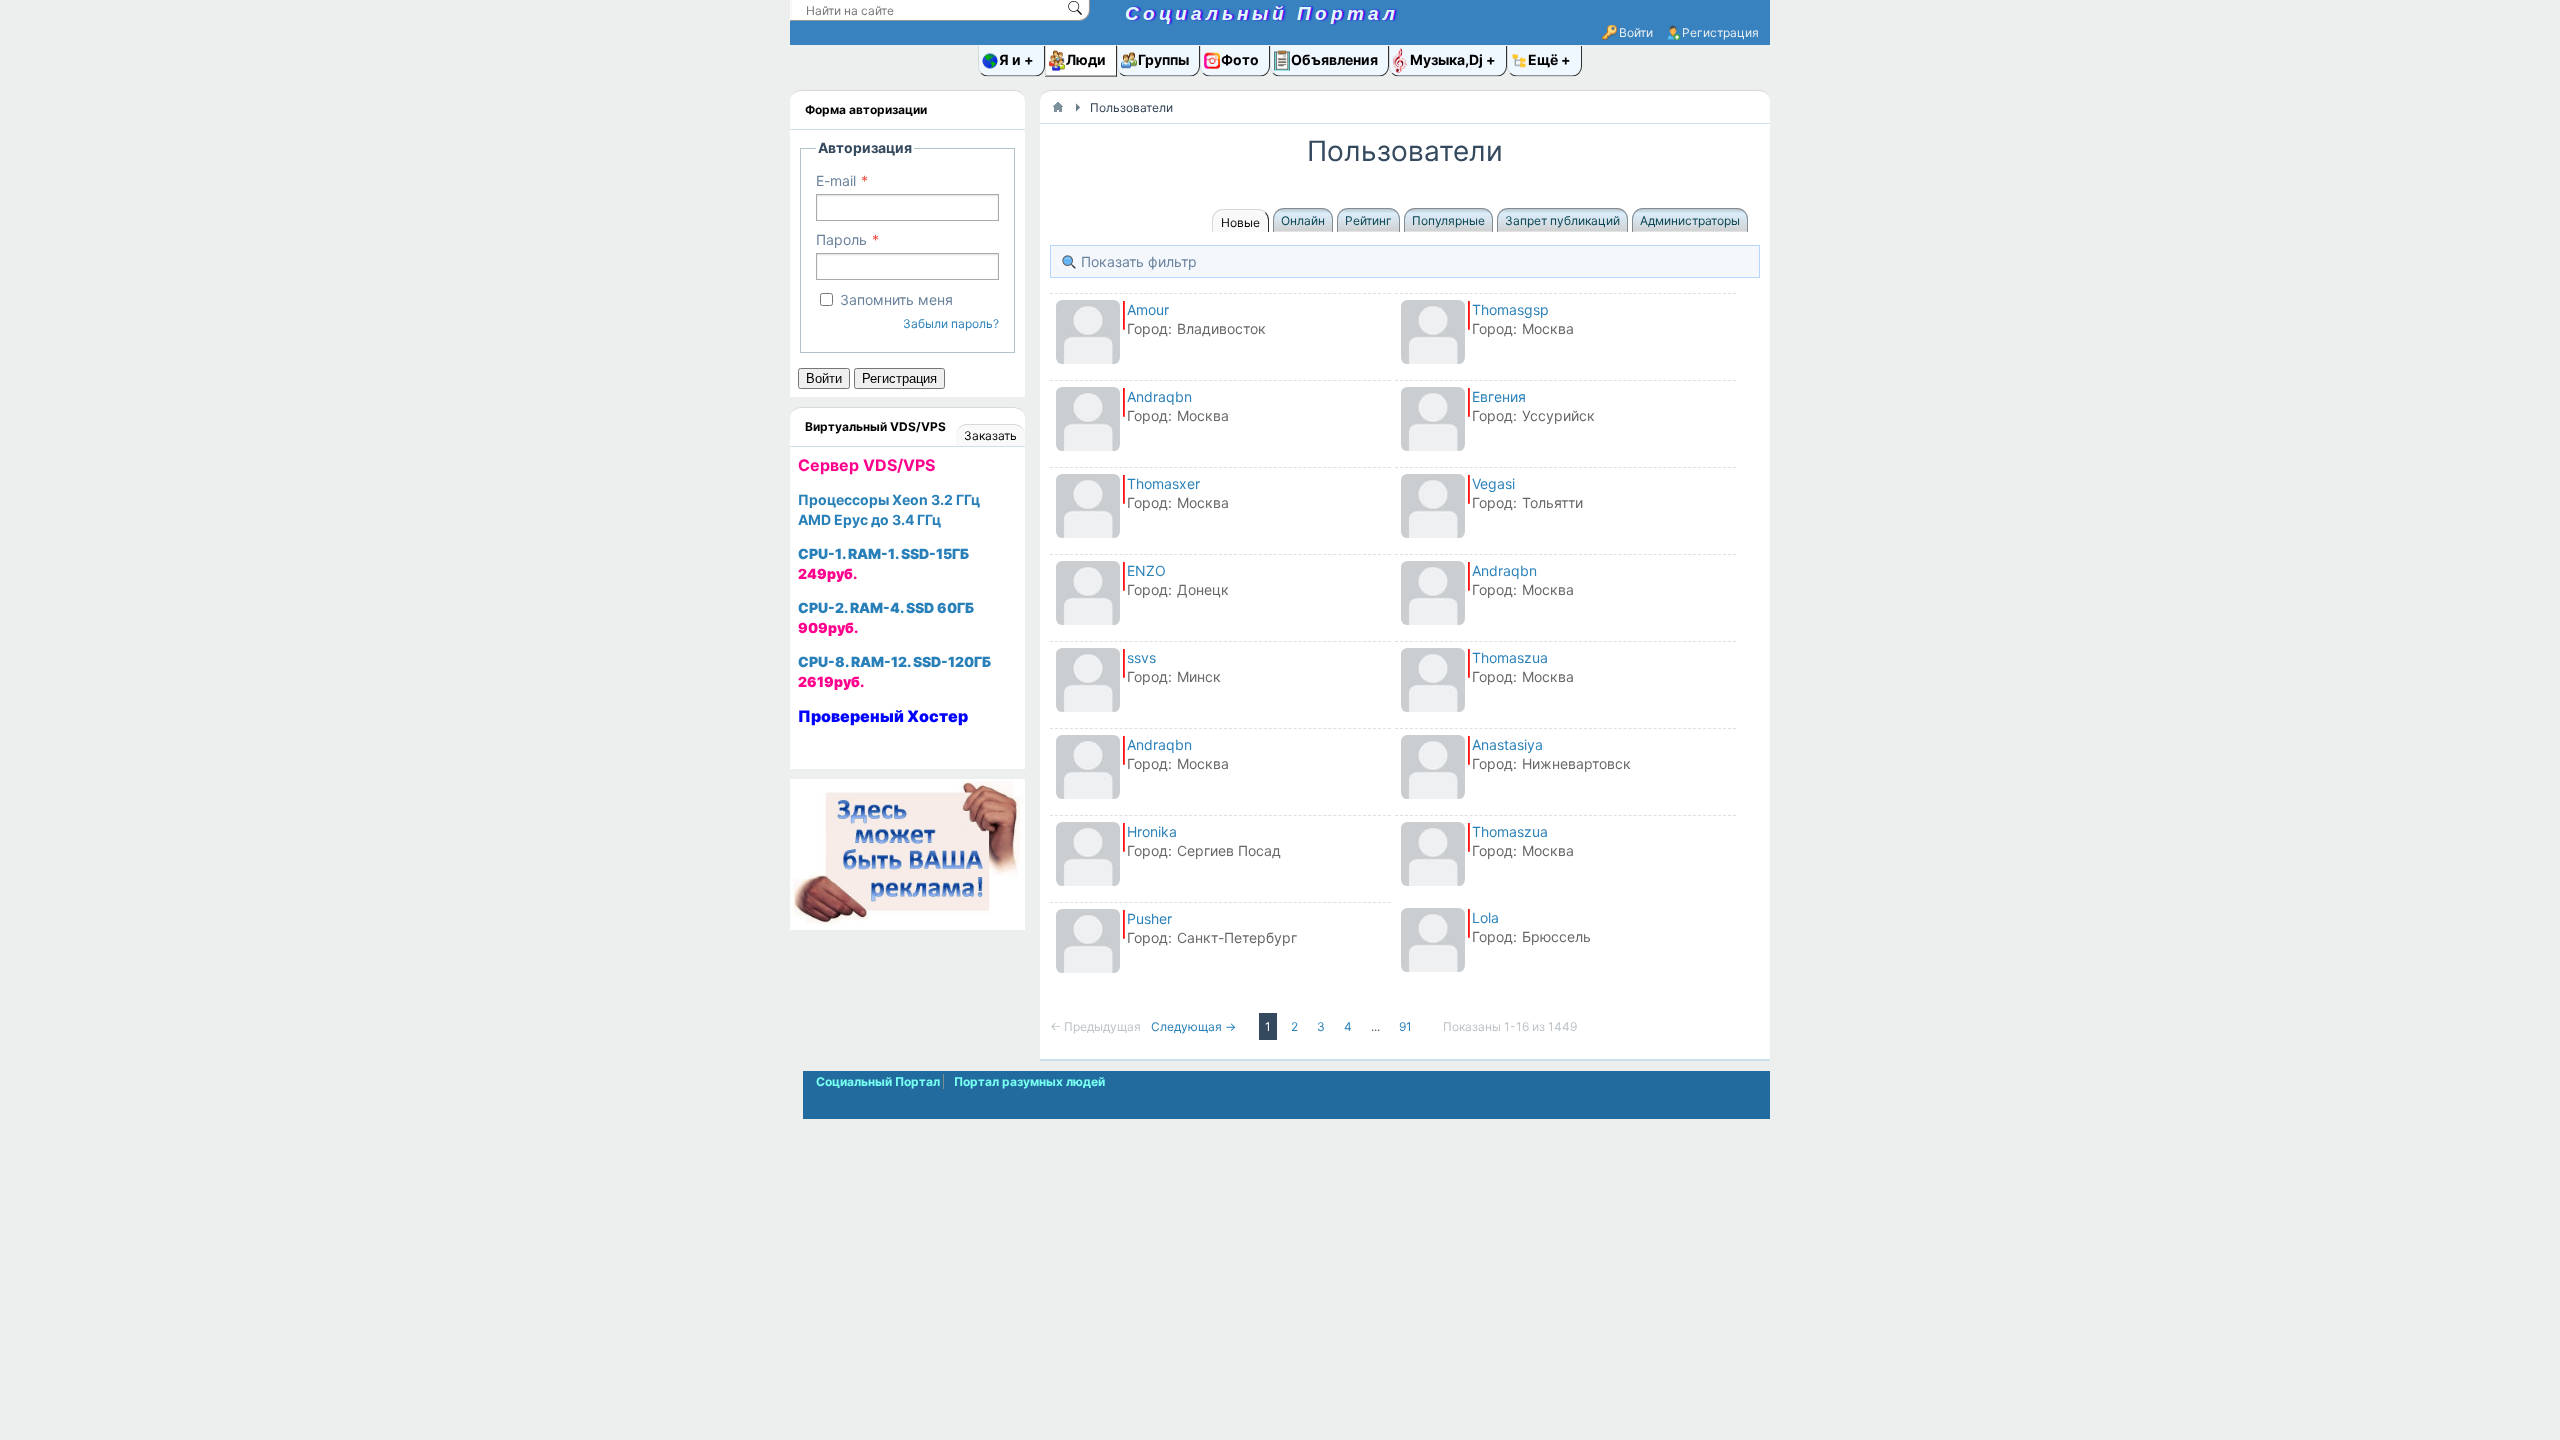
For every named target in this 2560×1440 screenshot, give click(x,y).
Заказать (990, 435)
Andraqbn (1159, 396)
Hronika (1152, 831)
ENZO (1146, 570)
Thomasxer (1163, 483)
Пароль (841, 239)
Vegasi (1493, 483)
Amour (1148, 309)
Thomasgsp (1510, 309)
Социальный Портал (1262, 13)
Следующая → (1195, 1026)
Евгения (1499, 396)
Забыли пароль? (951, 323)
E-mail (836, 180)
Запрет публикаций (1562, 220)
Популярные (1448, 220)
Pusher (1149, 918)
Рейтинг (1368, 220)
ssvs (1141, 657)
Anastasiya (1507, 744)
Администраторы (1690, 220)
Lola (1485, 917)
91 (1407, 1026)
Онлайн (1303, 220)
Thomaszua (1510, 657)
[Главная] (1058, 107)
